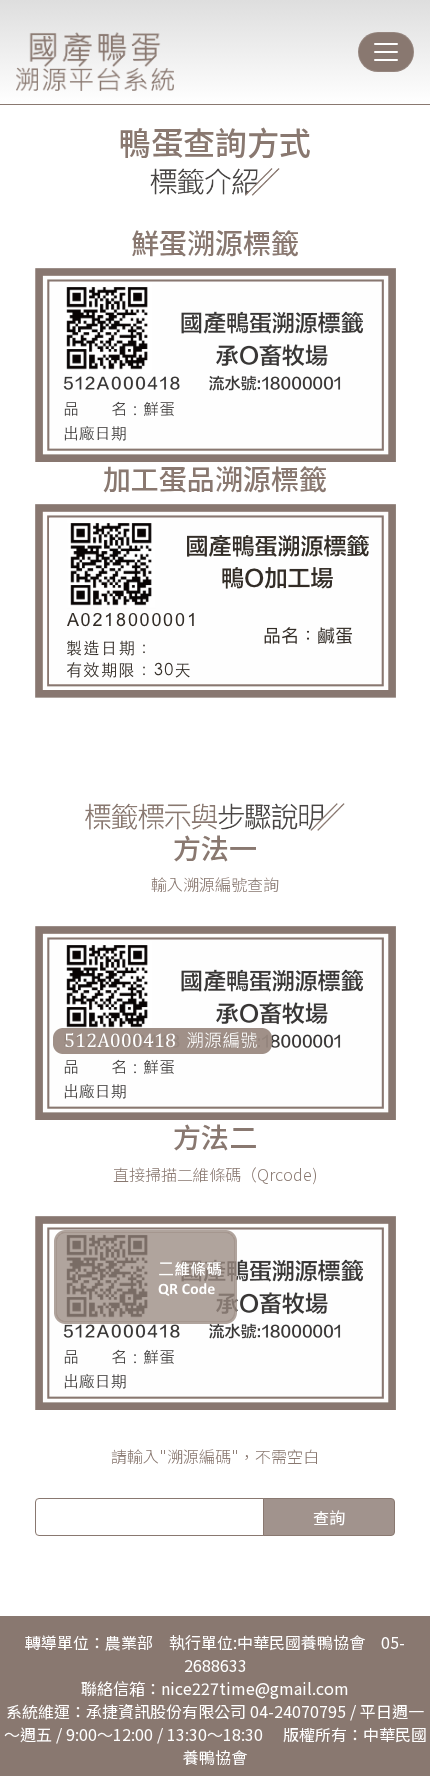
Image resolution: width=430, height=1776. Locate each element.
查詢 (329, 1517)
